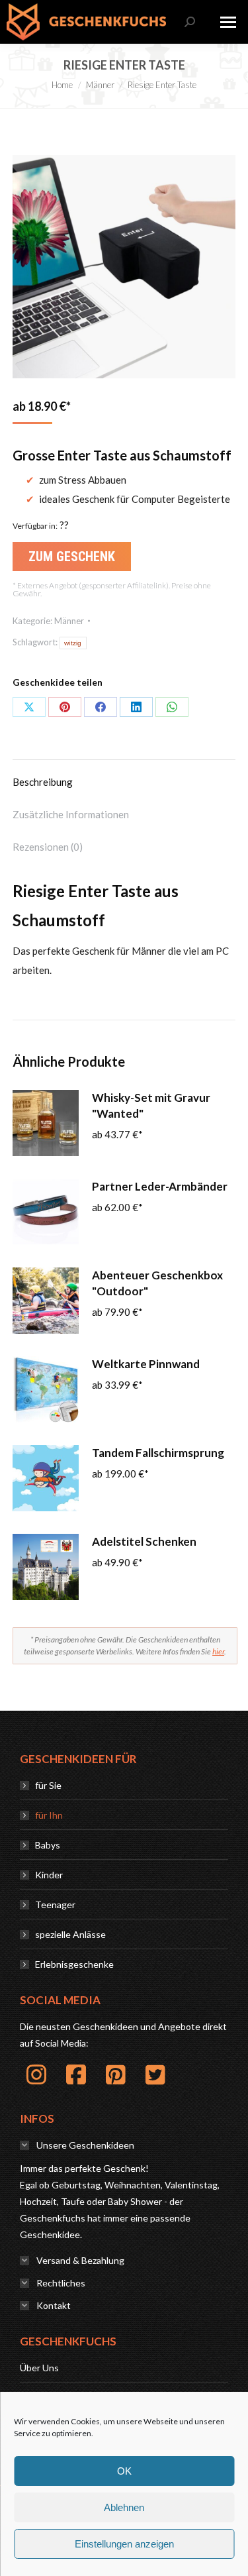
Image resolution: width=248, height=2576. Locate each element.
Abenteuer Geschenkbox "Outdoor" (157, 1283)
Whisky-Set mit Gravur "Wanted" (151, 1105)
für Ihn (49, 1815)
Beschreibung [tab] (43, 782)
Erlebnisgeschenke (74, 1964)
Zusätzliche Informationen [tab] (71, 814)
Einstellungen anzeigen (124, 2544)
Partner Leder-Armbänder (160, 1186)
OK (124, 2471)
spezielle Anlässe (70, 1934)
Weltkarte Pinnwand (146, 1364)
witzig (73, 643)
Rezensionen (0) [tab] (48, 847)
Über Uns (39, 2368)
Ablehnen (124, 2507)
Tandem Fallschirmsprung (158, 1453)
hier (218, 1651)
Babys (48, 1845)
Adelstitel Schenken (144, 1541)
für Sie (48, 1785)
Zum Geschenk (72, 557)
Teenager (55, 1905)
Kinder (49, 1875)
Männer (69, 621)
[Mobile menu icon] (228, 22)
